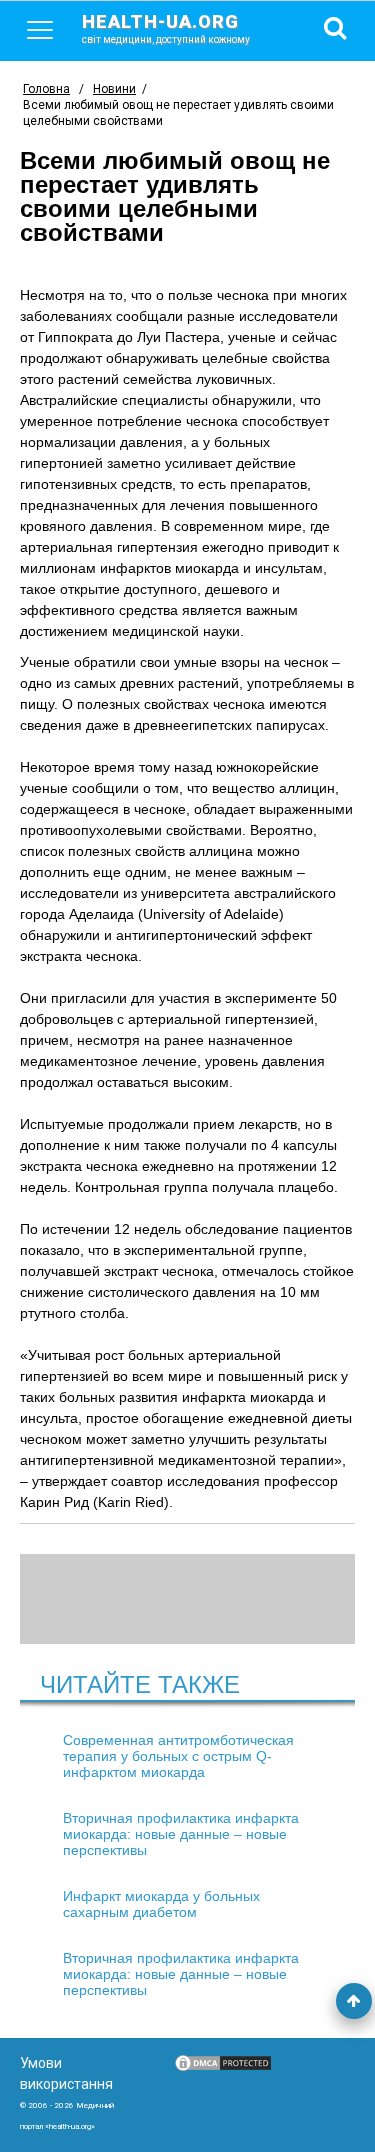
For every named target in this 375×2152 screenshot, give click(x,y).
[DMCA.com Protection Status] (223, 2068)
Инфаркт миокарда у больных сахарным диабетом (161, 1904)
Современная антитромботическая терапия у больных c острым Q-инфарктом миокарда (178, 1756)
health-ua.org (166, 28)
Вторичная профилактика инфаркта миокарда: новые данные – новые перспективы (181, 1834)
